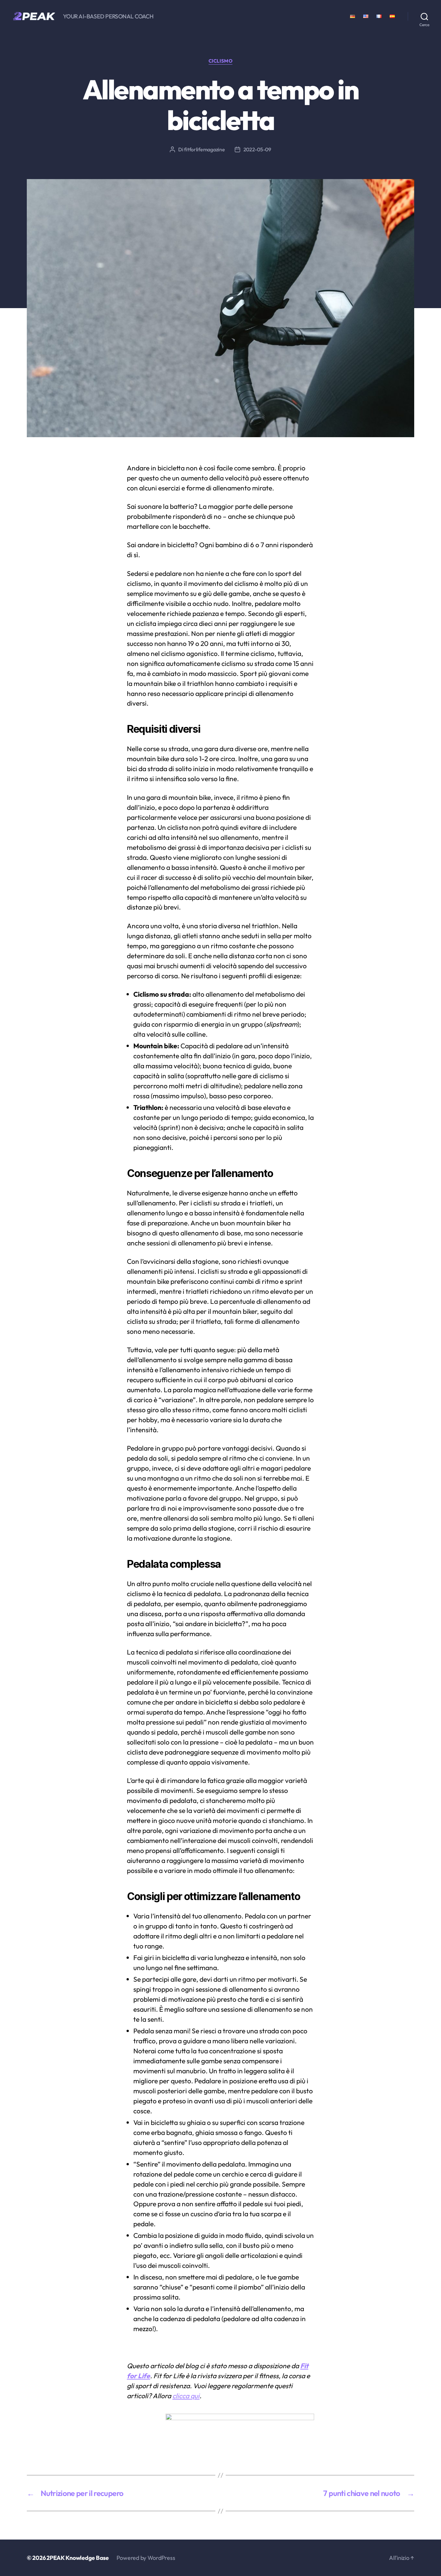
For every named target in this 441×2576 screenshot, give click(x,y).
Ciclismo (221, 61)
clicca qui (186, 2396)
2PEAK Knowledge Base (78, 2558)
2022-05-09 (257, 149)
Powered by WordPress (146, 2558)
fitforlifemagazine (204, 149)
